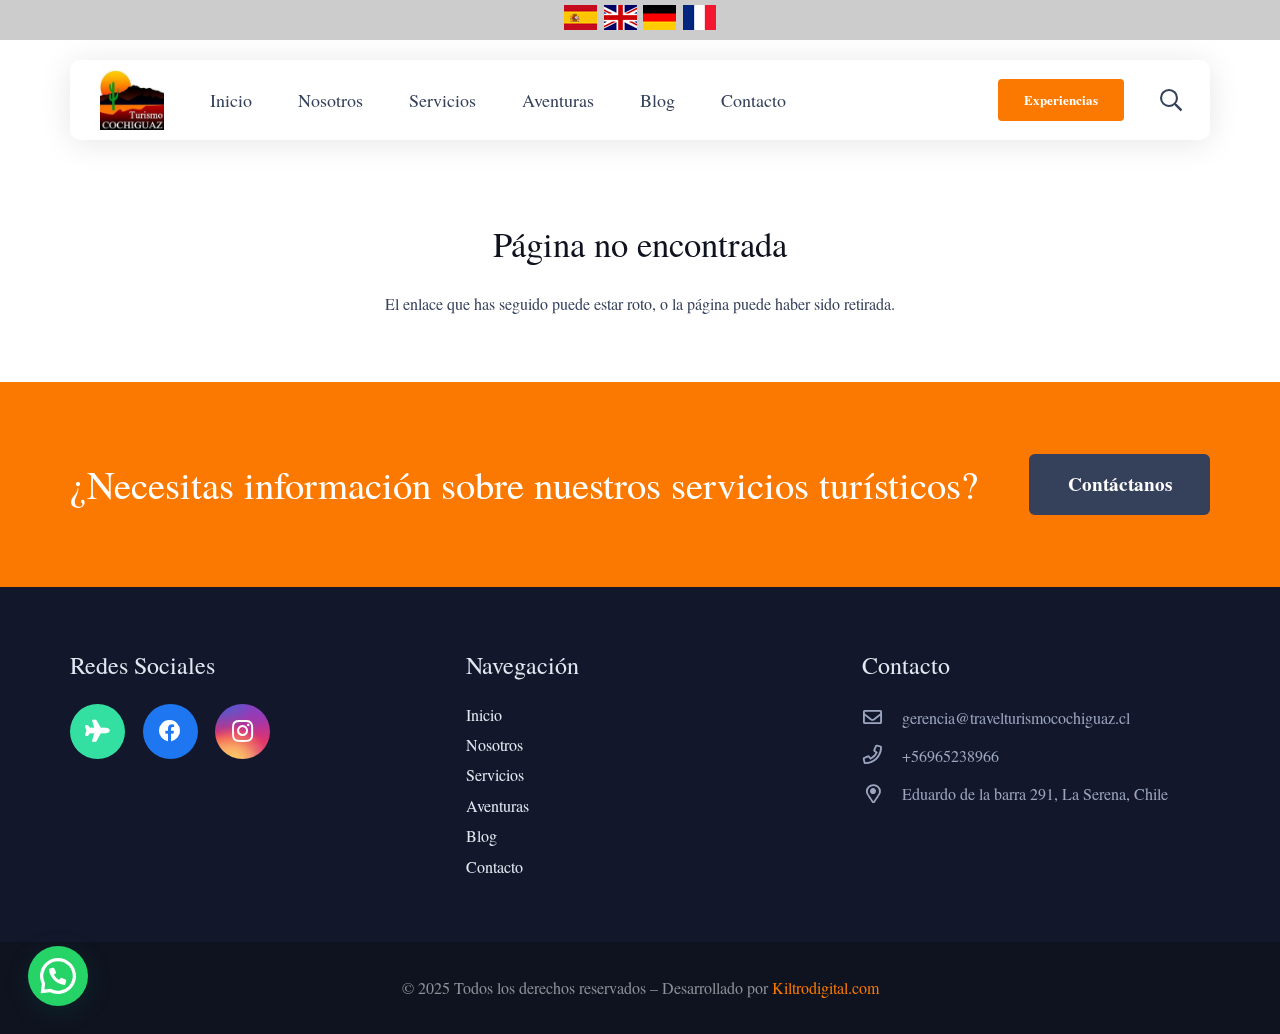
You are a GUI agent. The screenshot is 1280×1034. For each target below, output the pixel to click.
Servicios (495, 774)
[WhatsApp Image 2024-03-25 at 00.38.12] (132, 100)
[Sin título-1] (620, 25)
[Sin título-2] (580, 25)
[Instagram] (242, 731)
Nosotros (494, 744)
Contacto (494, 866)
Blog (481, 835)
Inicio (484, 714)
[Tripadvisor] (97, 731)
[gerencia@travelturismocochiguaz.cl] (882, 718)
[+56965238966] (882, 756)
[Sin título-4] (659, 25)
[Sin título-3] (699, 25)
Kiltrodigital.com (825, 987)
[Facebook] (170, 731)
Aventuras (497, 805)
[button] (1171, 100)
